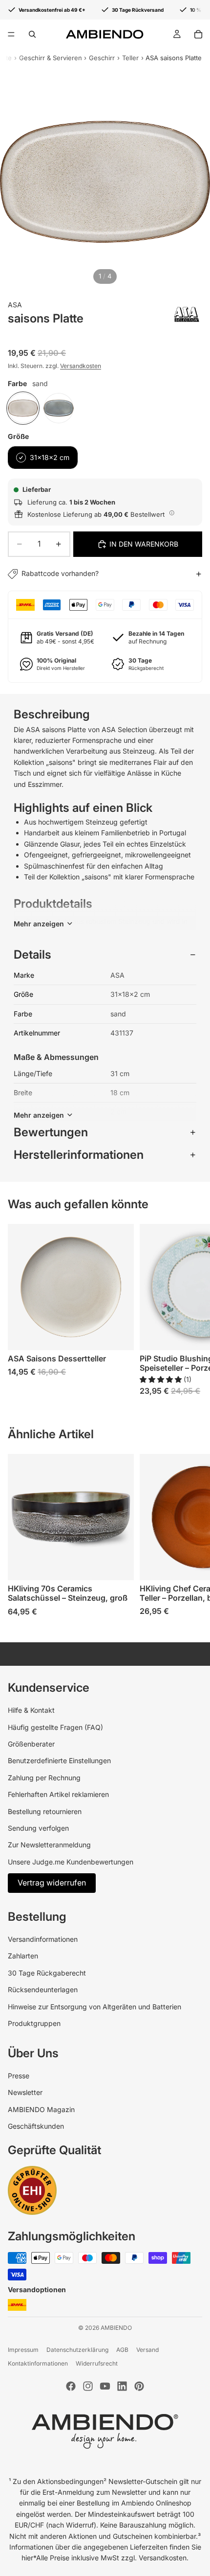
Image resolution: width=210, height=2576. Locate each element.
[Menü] (11, 34)
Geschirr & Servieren (51, 58)
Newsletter (25, 2092)
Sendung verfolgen (38, 1828)
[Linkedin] (122, 2386)
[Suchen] (32, 34)
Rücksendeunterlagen (43, 1989)
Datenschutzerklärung (77, 2350)
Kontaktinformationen (38, 2363)
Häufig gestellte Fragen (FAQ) (55, 1727)
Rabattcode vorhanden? (60, 573)
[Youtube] (105, 2386)
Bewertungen (51, 1132)
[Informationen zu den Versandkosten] (172, 513)
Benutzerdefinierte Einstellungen (59, 1760)
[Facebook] (71, 2386)
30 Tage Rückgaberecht (47, 1973)
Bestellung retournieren (45, 1811)
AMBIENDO (116, 2328)
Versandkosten (81, 366)
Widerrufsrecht (97, 2363)
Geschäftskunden (36, 2126)
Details (32, 954)
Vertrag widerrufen (52, 1883)
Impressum (23, 2350)
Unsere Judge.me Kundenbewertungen (71, 1862)
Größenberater (31, 1744)
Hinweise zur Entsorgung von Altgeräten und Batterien (94, 2007)
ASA (15, 305)
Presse (19, 2076)
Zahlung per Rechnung (44, 1778)
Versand (147, 2350)
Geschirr (102, 58)
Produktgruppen (34, 2023)
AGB (122, 2350)
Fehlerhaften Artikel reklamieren (58, 1794)
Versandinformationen (43, 1939)
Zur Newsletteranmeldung (49, 1845)
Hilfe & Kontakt (31, 1710)
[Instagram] (88, 2386)
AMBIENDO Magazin (41, 2109)
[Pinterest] (139, 2386)
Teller (130, 58)
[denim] (59, 408)
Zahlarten (23, 1956)
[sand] (23, 408)
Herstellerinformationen (79, 1155)
